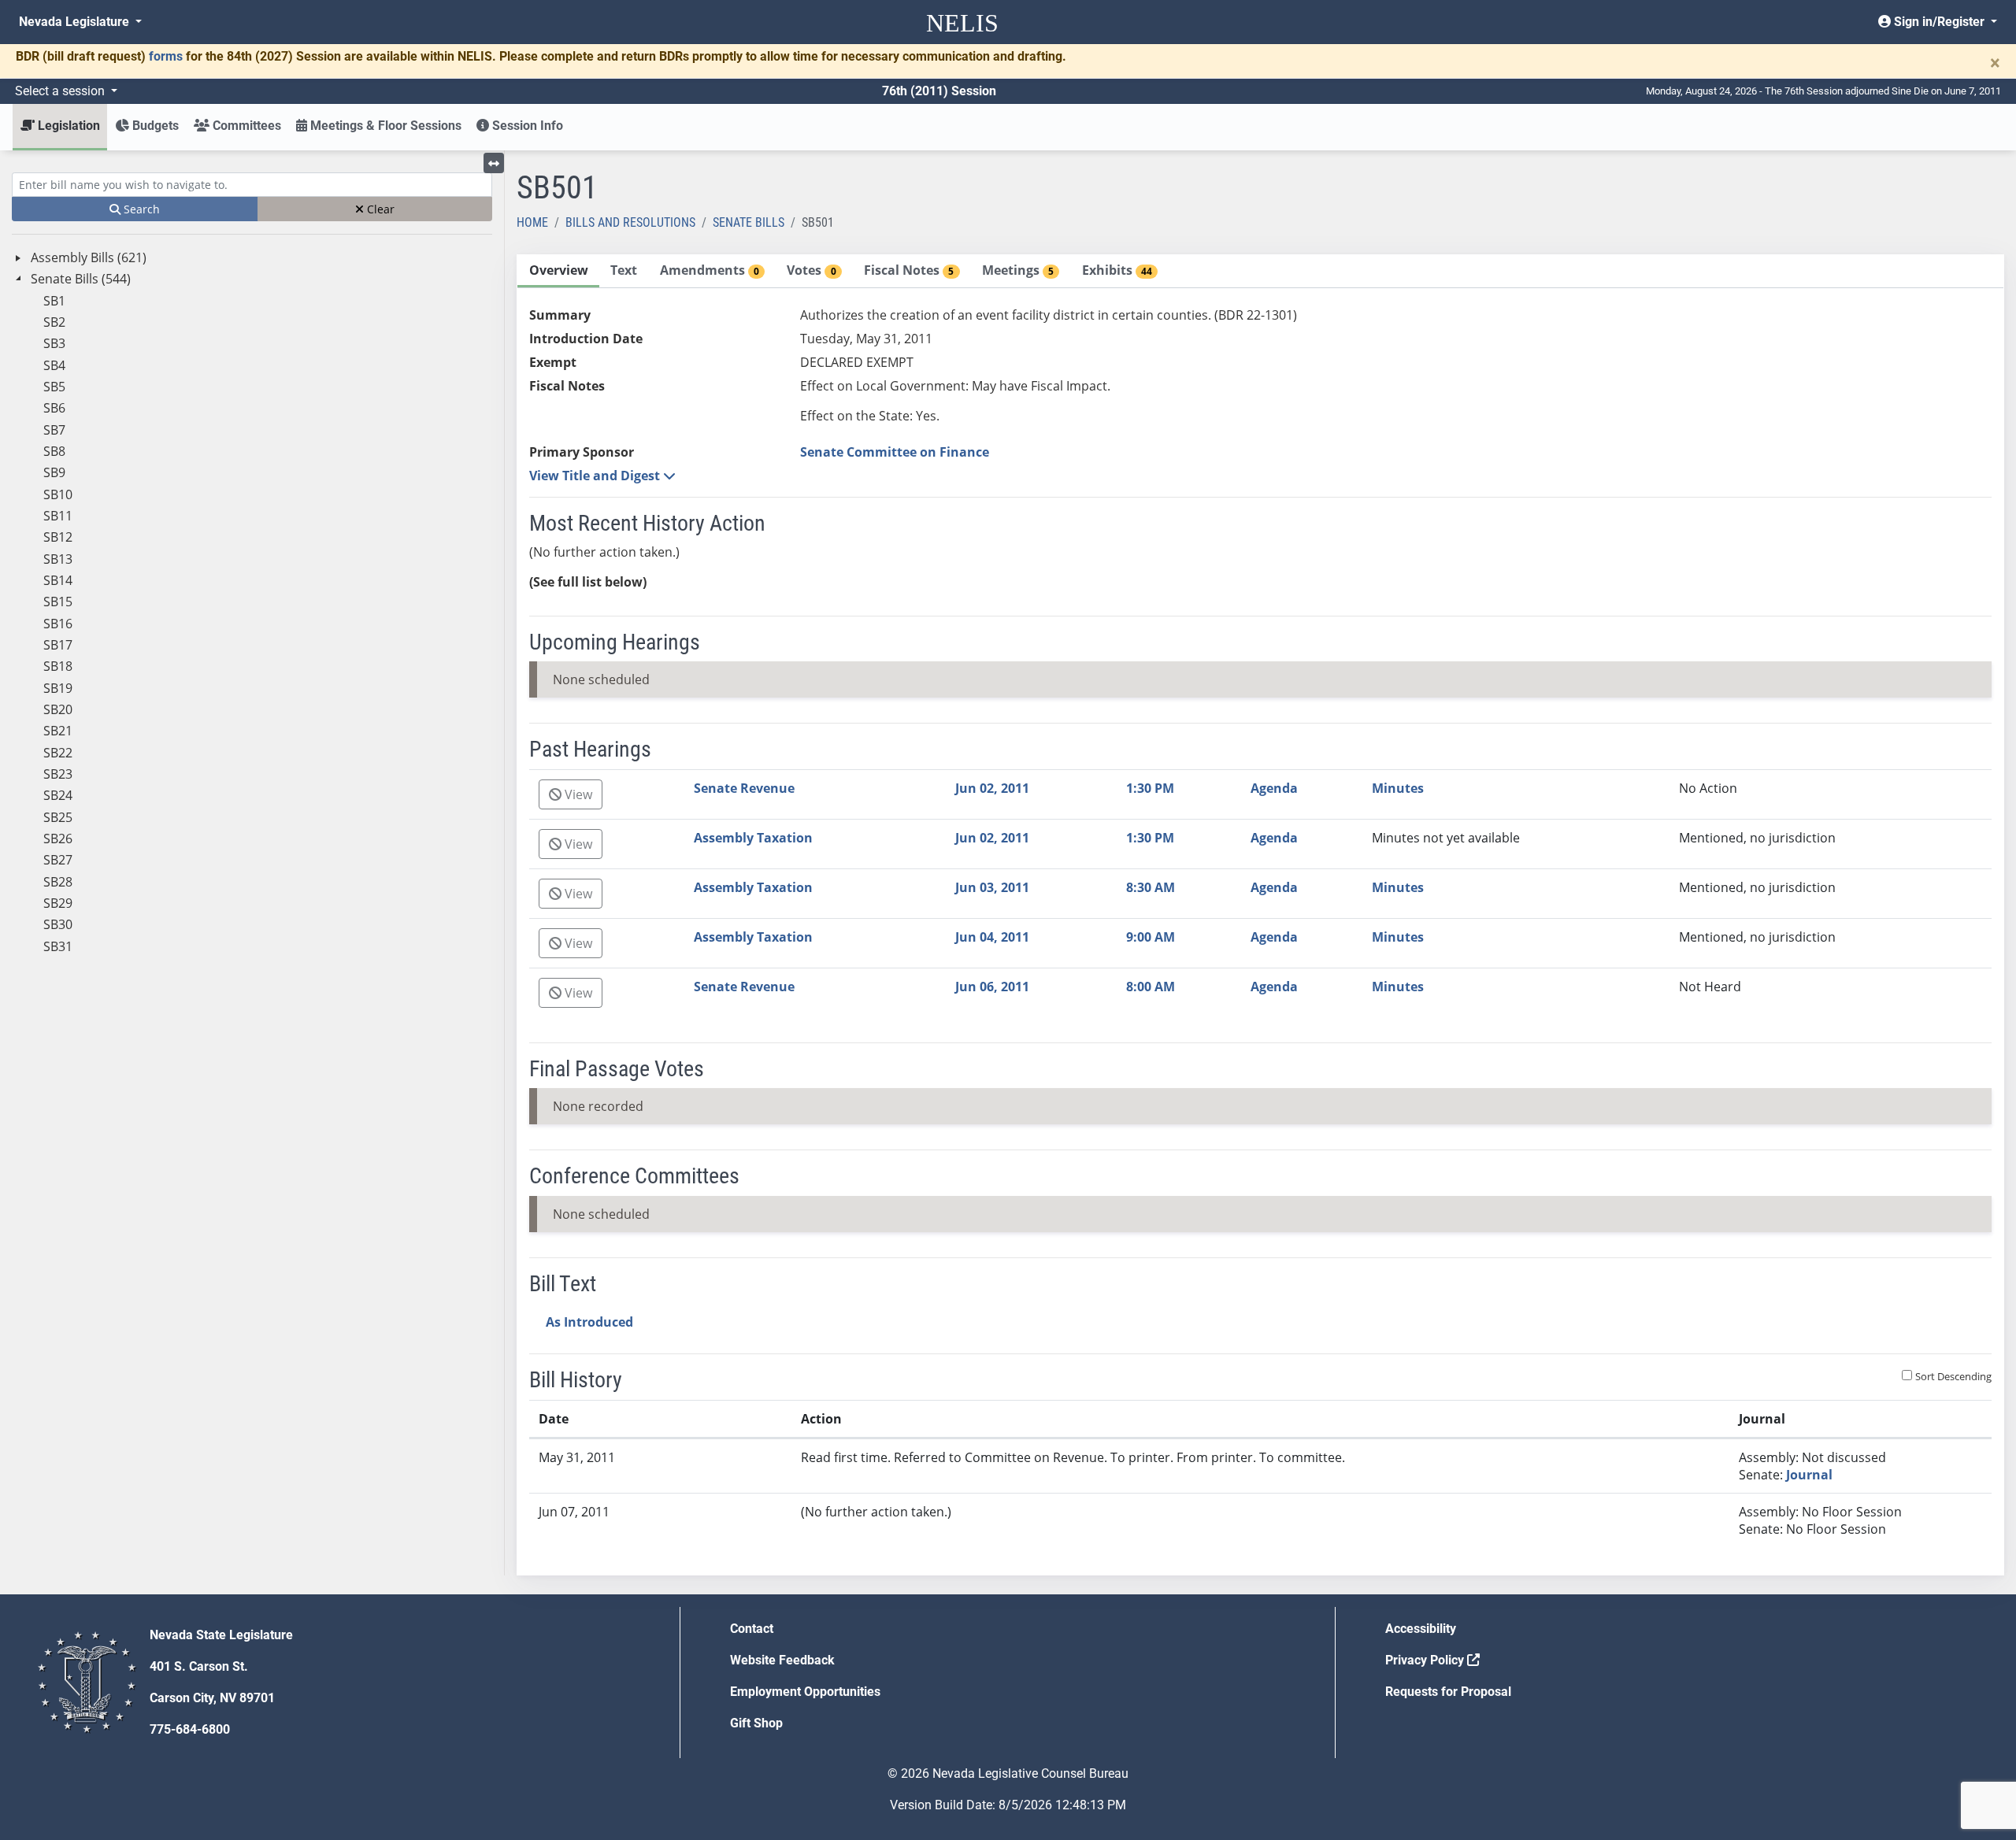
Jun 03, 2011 (992, 887)
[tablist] (1260, 915)
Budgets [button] (154, 126)
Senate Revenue (744, 788)
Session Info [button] (526, 126)
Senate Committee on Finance (895, 452)
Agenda (1274, 788)
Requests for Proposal (1448, 1692)
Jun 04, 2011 (992, 937)
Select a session (61, 91)
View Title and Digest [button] (596, 476)
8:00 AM (1151, 987)
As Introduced (589, 1322)
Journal (1809, 1475)
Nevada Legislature (76, 22)
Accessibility (1421, 1629)
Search (140, 209)
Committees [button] (245, 126)
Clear (379, 209)
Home (532, 222)
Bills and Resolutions (630, 222)
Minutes (1398, 788)
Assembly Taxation (753, 838)
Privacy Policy (1426, 1660)
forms (166, 56)
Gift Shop (756, 1723)
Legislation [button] (67, 126)
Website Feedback (782, 1660)
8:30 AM (1151, 887)
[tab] (558, 271)
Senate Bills (749, 222)
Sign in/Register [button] (1939, 22)
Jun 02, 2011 (992, 788)
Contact (752, 1629)
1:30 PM (1150, 788)
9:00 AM (1151, 937)
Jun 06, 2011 (992, 987)
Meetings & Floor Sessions (384, 126)
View (577, 794)
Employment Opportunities (805, 1692)
